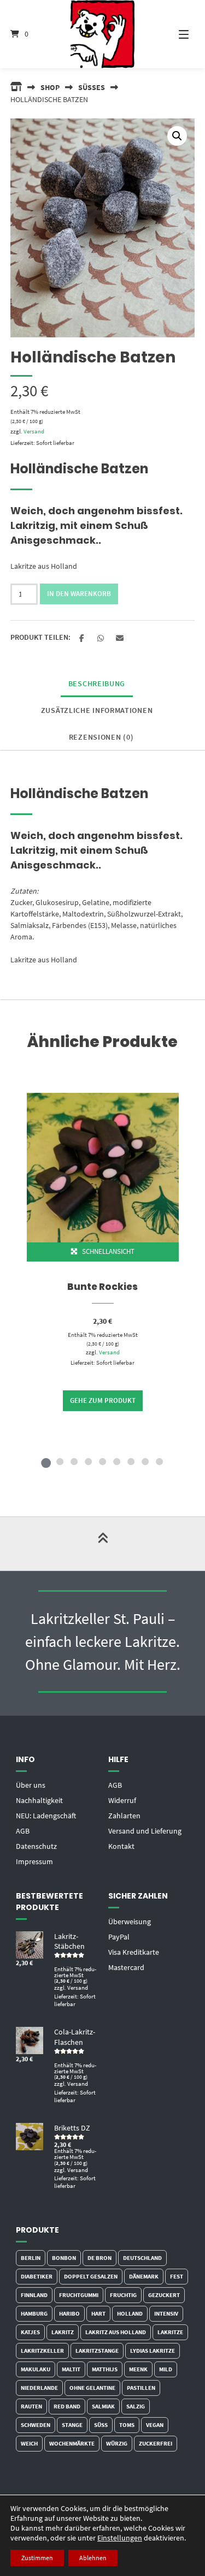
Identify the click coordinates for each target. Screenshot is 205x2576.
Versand (34, 431)
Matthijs (105, 2369)
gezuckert (164, 2295)
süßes (92, 87)
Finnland (34, 2295)
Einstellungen (120, 2538)
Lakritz (63, 2332)
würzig (117, 2443)
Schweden (36, 2425)
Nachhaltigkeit (39, 1800)
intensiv (166, 2313)
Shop (50, 87)
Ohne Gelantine (92, 2388)
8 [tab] (145, 1461)
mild (166, 2369)
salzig (136, 2406)
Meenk (138, 2369)
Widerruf (122, 1800)
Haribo (69, 2313)
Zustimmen (37, 2558)
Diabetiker (37, 2276)
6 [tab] (117, 1461)
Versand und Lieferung (145, 1831)
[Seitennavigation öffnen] (177, 34)
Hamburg (34, 2313)
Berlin (31, 2258)
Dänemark (144, 2276)
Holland (130, 2313)
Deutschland (142, 2258)
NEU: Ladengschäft (46, 1816)
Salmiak (103, 2406)
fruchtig (123, 2295)
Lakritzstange (97, 2351)
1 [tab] (46, 1461)
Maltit (71, 2369)
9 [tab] (160, 1461)
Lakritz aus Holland (116, 2332)
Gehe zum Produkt (103, 1400)
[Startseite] (103, 34)
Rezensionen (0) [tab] (101, 737)
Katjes (30, 2332)
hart (98, 2313)
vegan (155, 2425)
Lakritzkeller (42, 2351)
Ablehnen (93, 2558)
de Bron (99, 2258)
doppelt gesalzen (91, 2276)
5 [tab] (103, 1461)
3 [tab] (74, 1461)
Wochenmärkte (72, 2443)
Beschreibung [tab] (97, 683)
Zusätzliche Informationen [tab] (97, 710)
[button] (177, 136)
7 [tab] (131, 1461)
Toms (127, 2425)
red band (67, 2406)
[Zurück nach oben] (103, 1544)
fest (177, 2276)
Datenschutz (36, 1846)
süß (101, 2425)
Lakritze (170, 2332)
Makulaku (36, 2369)
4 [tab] (89, 1461)
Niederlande (39, 2388)
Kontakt (121, 1846)
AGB (23, 1831)
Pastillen (141, 2388)
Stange (72, 2425)
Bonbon (64, 2258)
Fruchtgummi (79, 2295)
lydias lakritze (153, 2351)
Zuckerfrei (156, 2443)
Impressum (34, 1861)
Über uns (31, 1785)
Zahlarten (124, 1816)
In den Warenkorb (79, 594)
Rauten (31, 2406)
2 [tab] (60, 1461)
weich (29, 2443)
